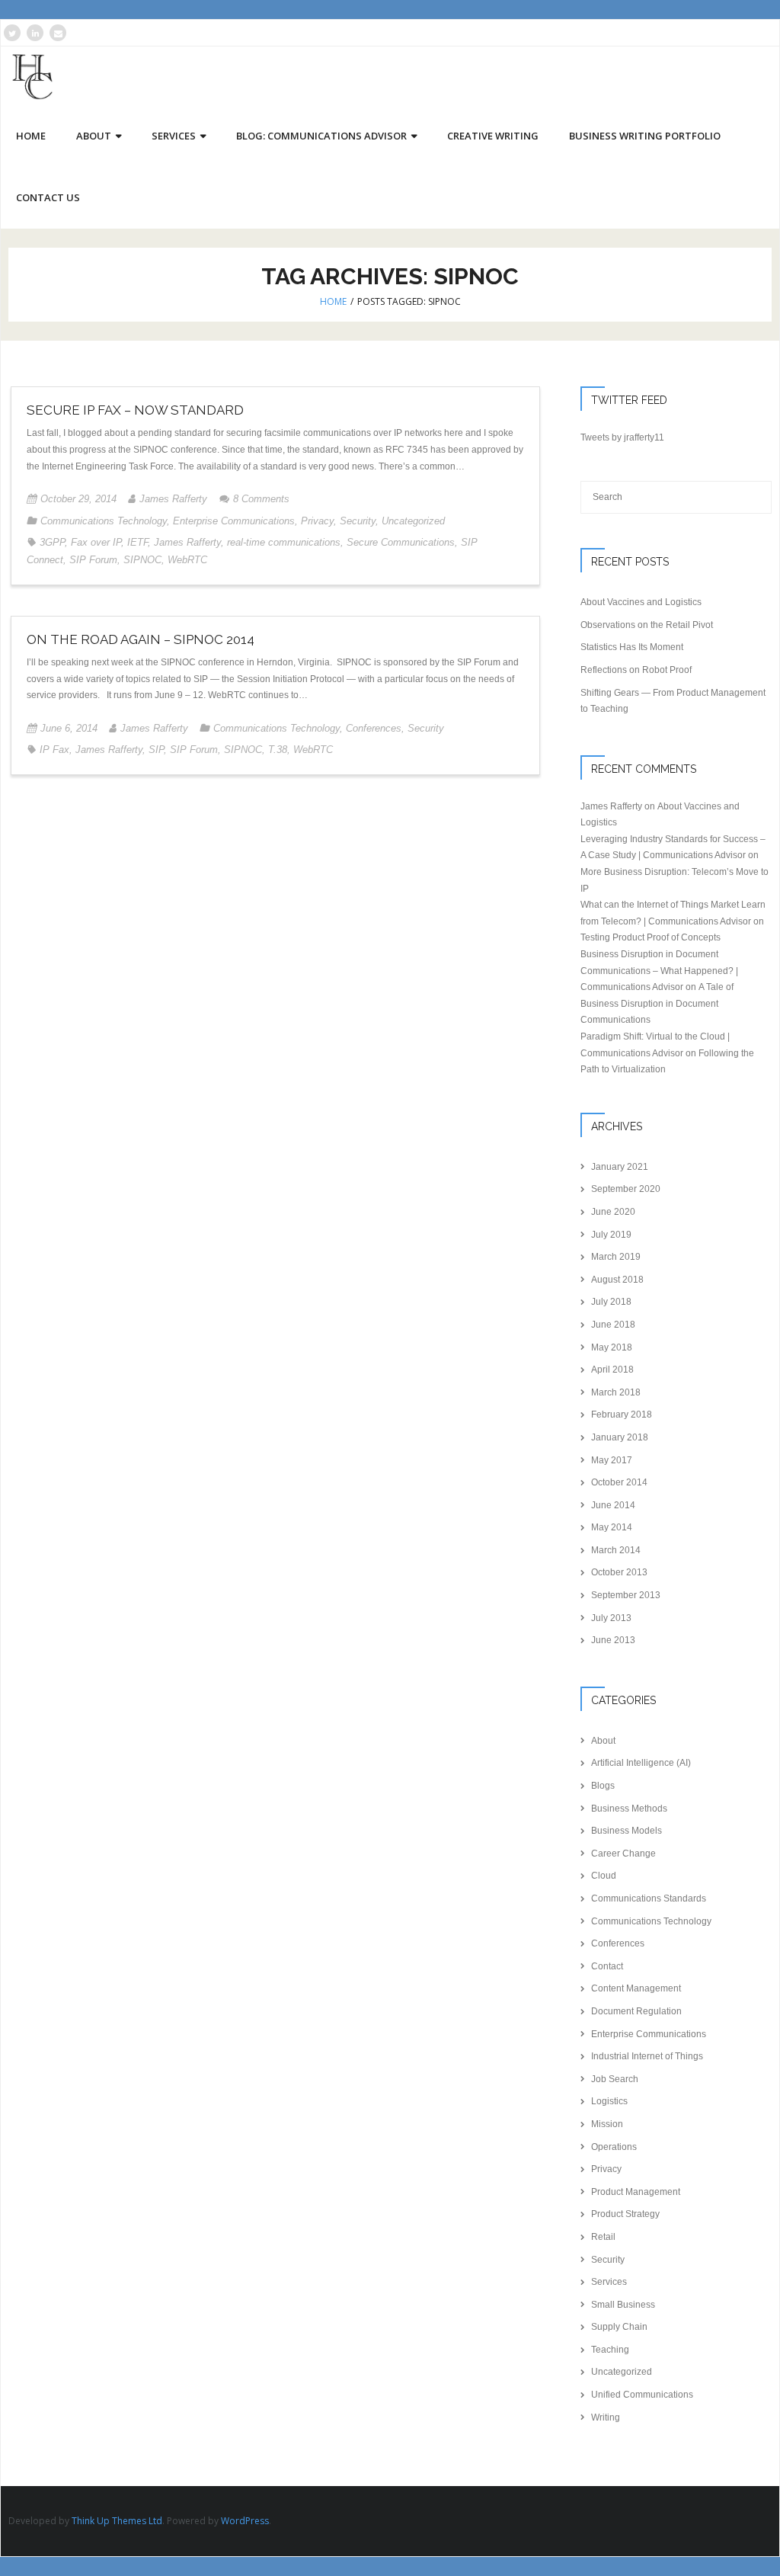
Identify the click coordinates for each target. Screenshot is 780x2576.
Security (358, 521)
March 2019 (616, 1257)
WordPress (245, 2521)
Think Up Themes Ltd (117, 2521)
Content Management (636, 1988)
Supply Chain (619, 2327)
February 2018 (622, 1415)
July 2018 (611, 1302)
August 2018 (617, 1280)
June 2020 (613, 1212)
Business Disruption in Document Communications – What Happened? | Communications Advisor (659, 971)
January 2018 (620, 1437)
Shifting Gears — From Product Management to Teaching (673, 701)
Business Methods (629, 1809)
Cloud (604, 1876)
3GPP (52, 542)
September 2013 (626, 1595)
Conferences (374, 728)
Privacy (317, 521)
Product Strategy (625, 2214)
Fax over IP (96, 542)
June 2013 (613, 1640)
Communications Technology (104, 521)
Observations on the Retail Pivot (647, 625)
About (603, 1741)
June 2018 (613, 1325)
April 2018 (612, 1370)
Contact (607, 1966)
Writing (606, 2417)
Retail (603, 2237)
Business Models (627, 1831)
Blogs (603, 1786)
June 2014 (613, 1505)
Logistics (609, 2101)
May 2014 (612, 1527)
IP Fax (54, 750)
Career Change (623, 1854)
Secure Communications (401, 542)
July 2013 (611, 1618)
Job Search (615, 2079)
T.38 (278, 750)
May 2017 (612, 1460)
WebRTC (187, 560)
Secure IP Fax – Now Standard (135, 410)
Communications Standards (649, 1898)
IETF (137, 542)
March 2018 (616, 1392)
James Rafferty (173, 499)
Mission (607, 2124)
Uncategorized (413, 521)
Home (333, 301)
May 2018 (612, 1347)
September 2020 (626, 1189)
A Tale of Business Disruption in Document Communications (657, 1003)
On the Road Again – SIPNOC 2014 (141, 639)
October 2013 (619, 1572)
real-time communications (284, 542)
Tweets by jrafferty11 (622, 437)
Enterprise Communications (234, 521)
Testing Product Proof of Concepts (651, 937)
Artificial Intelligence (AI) (641, 1763)
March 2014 (616, 1550)
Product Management (636, 2192)
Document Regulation (636, 2011)
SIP (156, 750)
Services (609, 2282)
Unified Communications (642, 2395)
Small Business (623, 2305)
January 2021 (620, 1167)
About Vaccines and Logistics (641, 602)
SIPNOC (142, 560)
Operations (614, 2147)
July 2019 (611, 1235)
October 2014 (619, 1482)
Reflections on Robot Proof (636, 670)
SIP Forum (93, 560)
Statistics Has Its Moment (632, 647)
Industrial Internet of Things (647, 2056)
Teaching (610, 2350)
